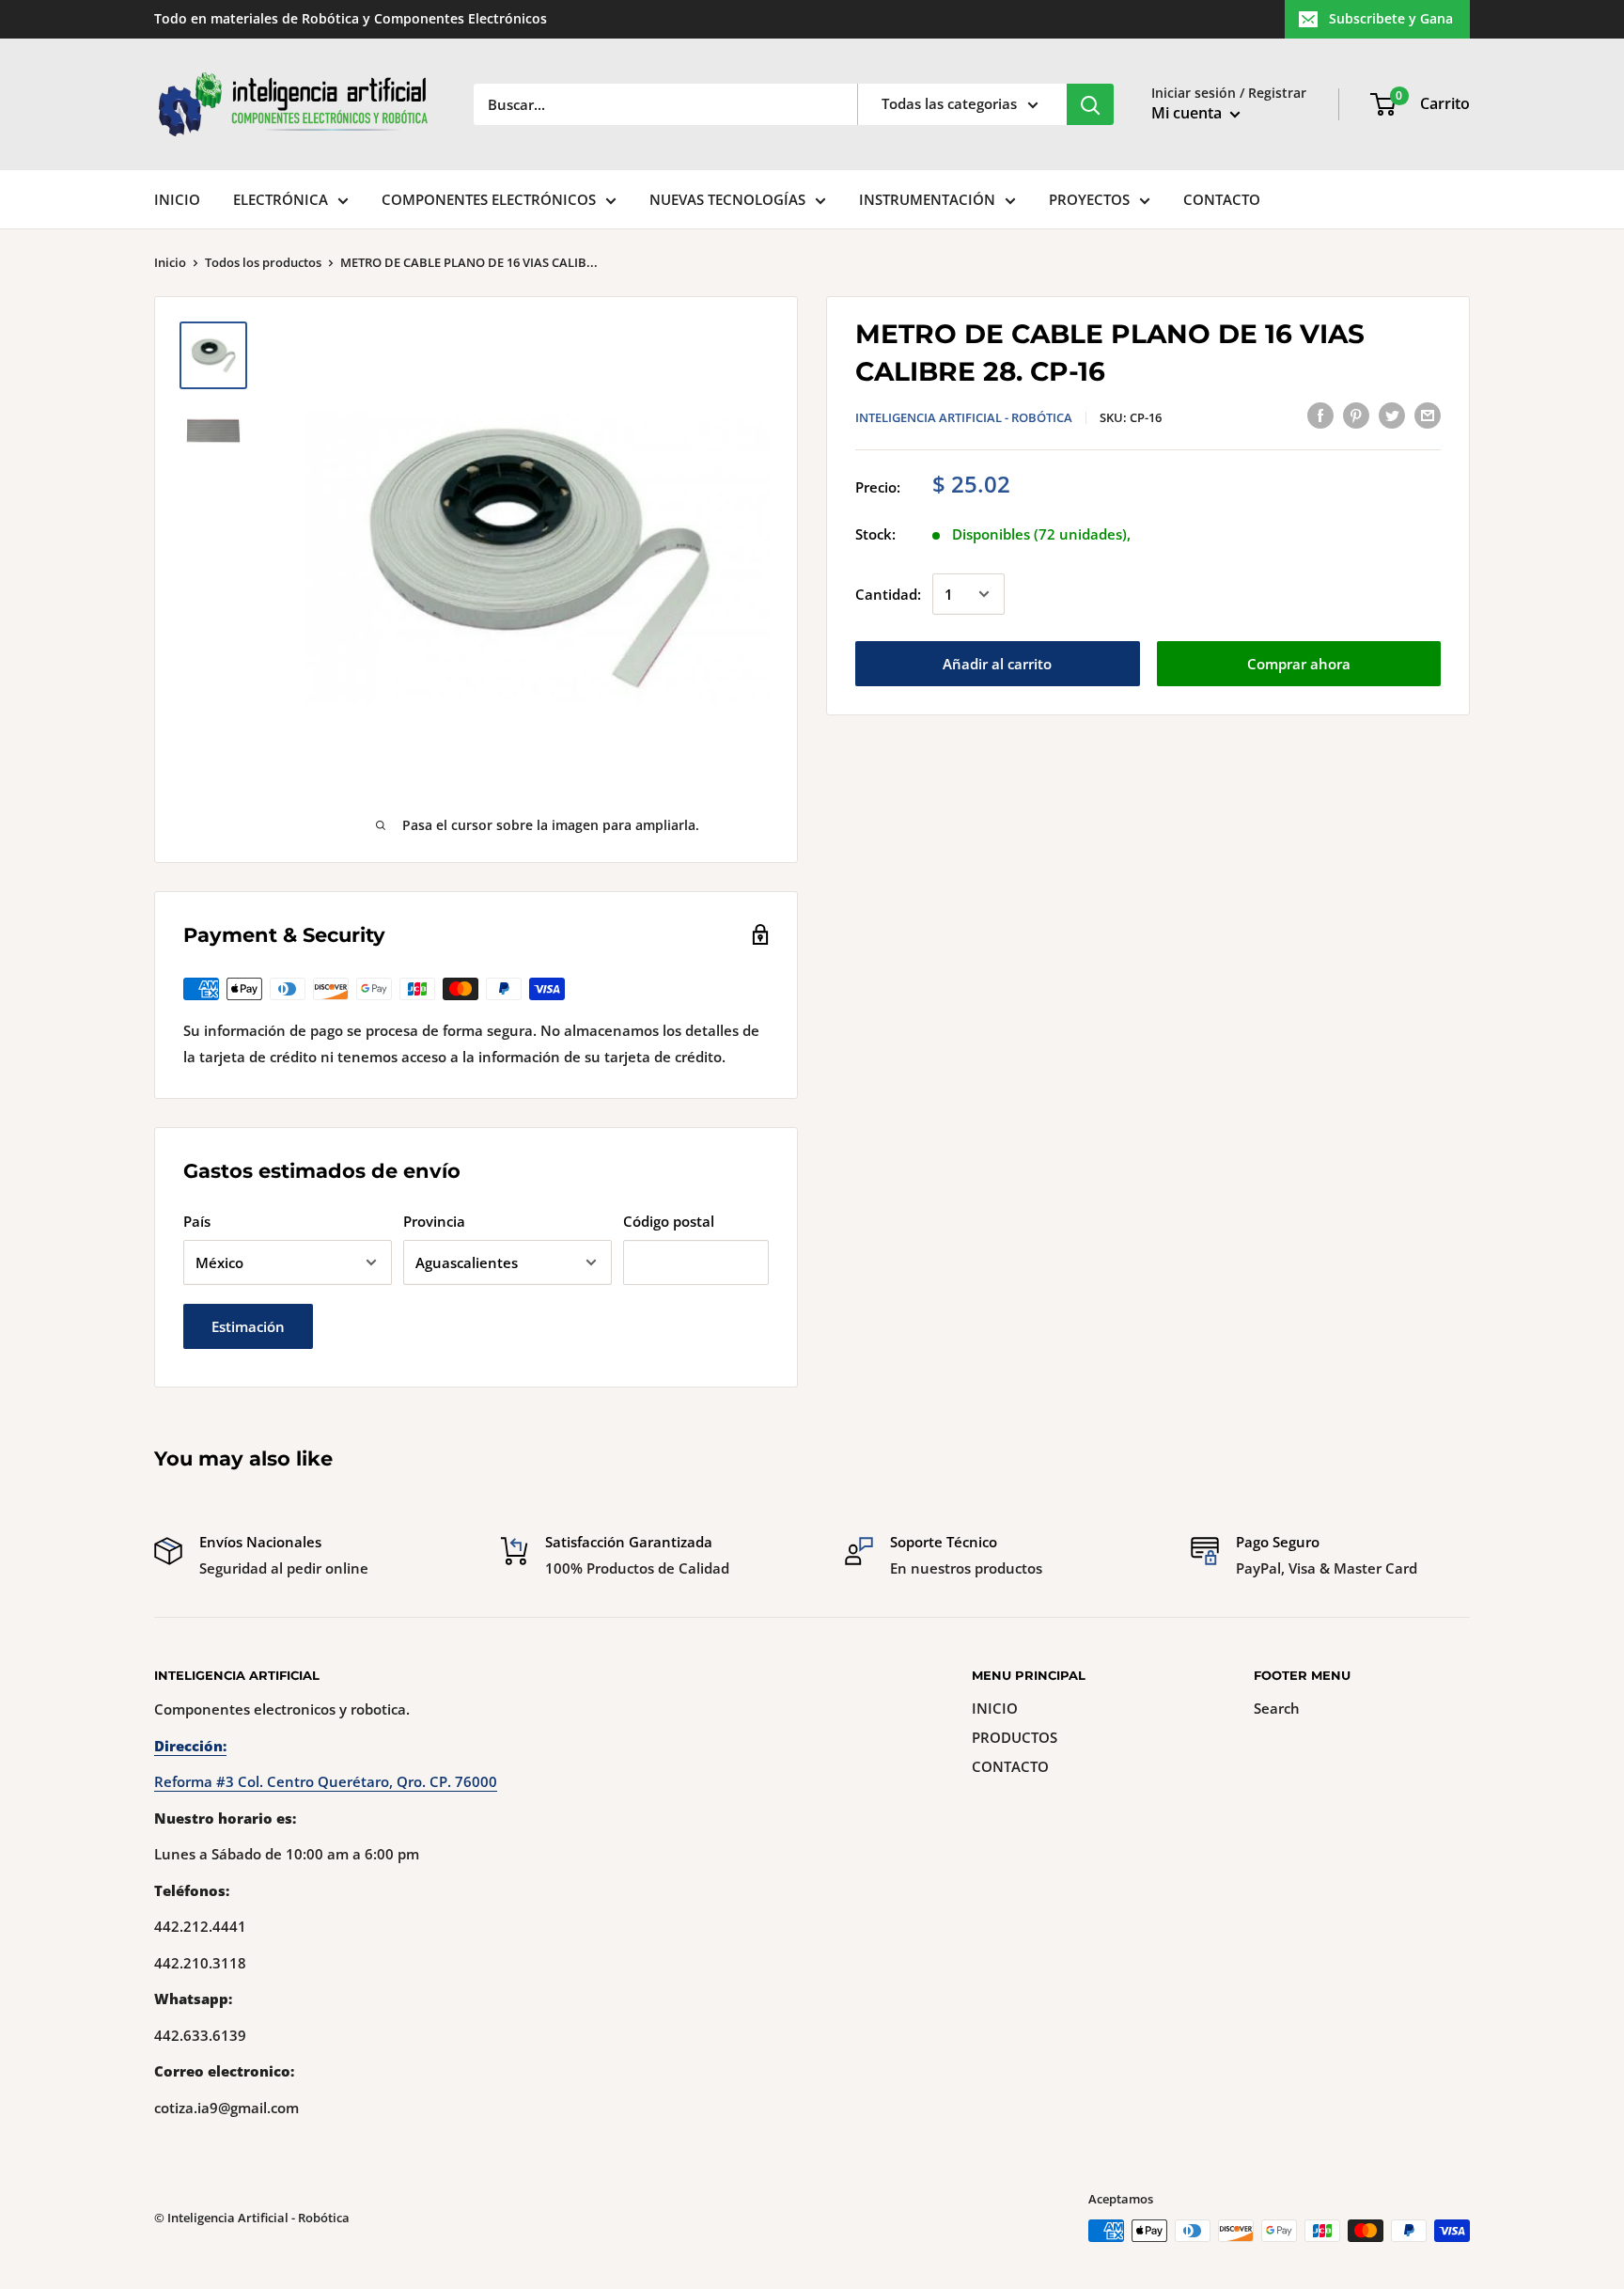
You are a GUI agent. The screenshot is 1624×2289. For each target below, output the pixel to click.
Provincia (434, 1221)
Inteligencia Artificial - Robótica (964, 417)
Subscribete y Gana (1391, 18)
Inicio (170, 262)
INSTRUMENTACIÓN (927, 199)
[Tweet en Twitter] (1392, 415)
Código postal (669, 1221)
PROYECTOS (1089, 199)
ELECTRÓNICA (281, 199)
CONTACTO (1222, 199)
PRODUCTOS (1015, 1737)
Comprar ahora (1299, 664)
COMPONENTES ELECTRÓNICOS (489, 199)
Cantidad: (888, 594)
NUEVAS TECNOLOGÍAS (727, 199)
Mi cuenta (1188, 113)
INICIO (177, 199)
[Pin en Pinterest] (1356, 415)
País (197, 1221)
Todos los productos (263, 262)
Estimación (248, 1326)
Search (1277, 1708)
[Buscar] (1090, 104)
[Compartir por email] (1428, 415)
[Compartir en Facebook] (1320, 415)
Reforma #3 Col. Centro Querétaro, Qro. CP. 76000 (326, 1781)
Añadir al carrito (997, 664)
